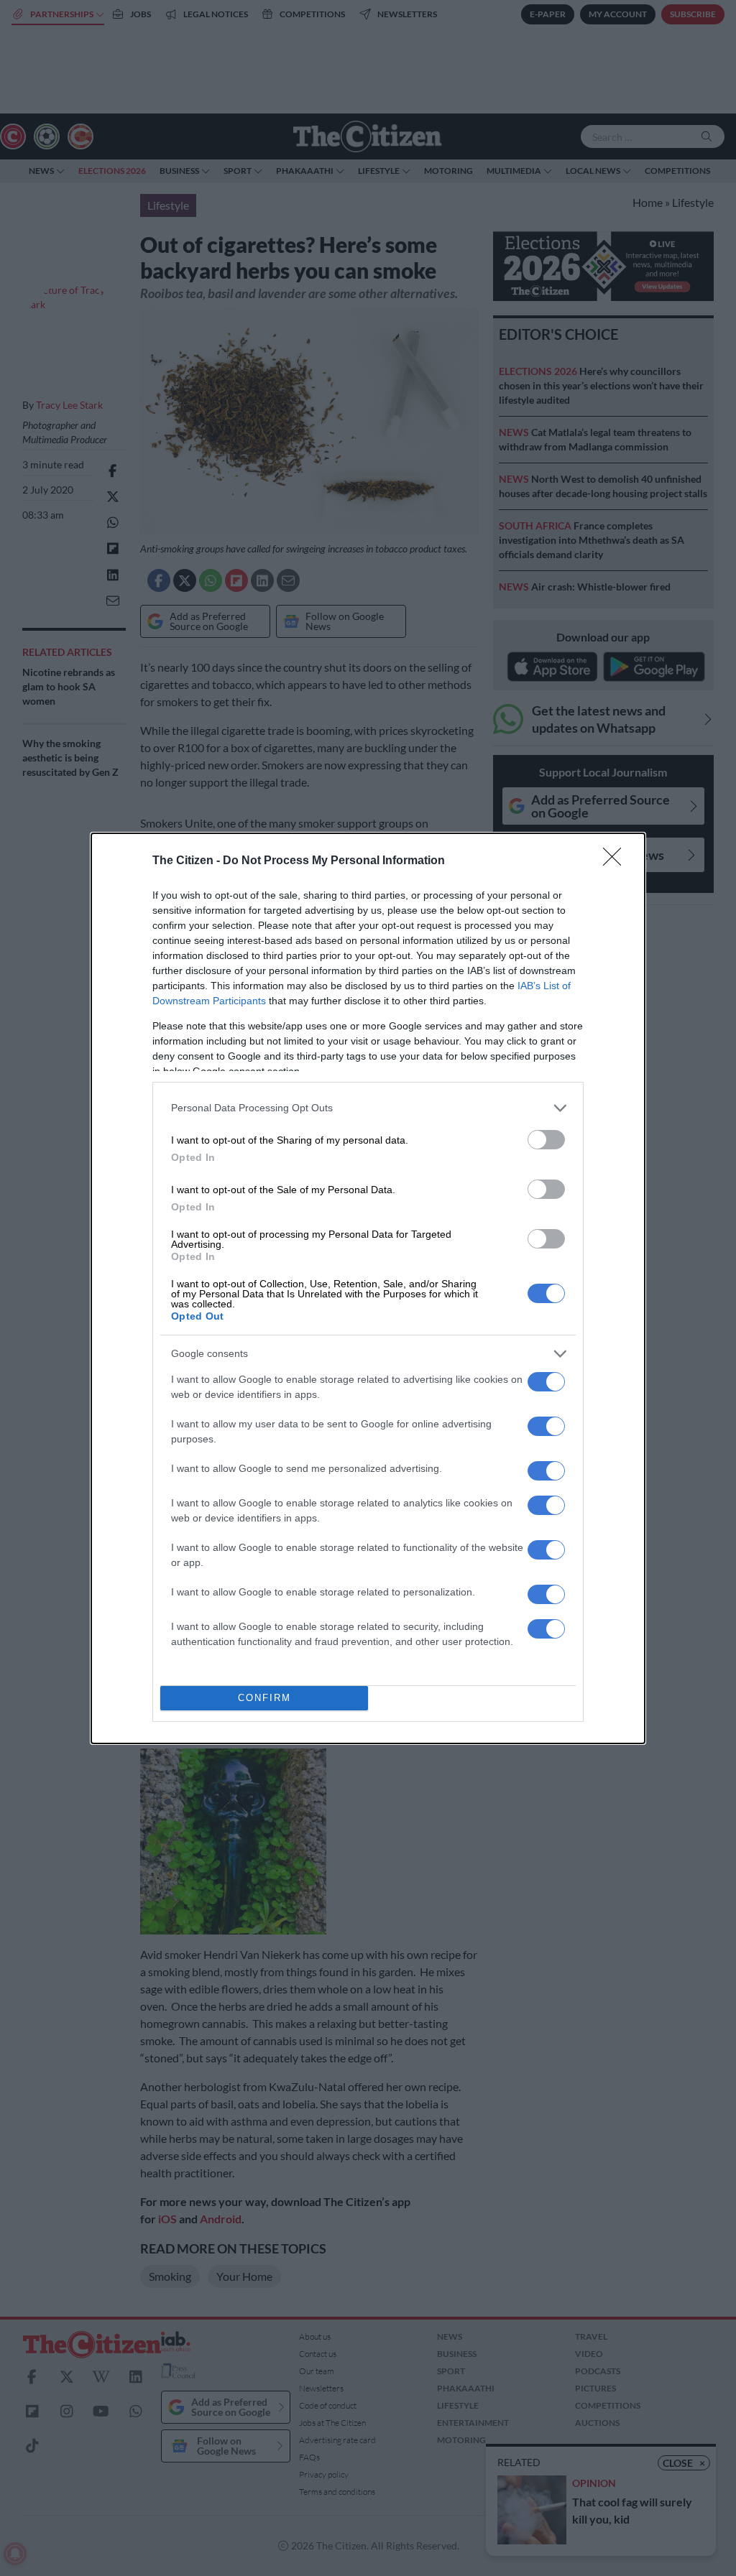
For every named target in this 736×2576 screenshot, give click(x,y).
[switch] (546, 1140)
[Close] (617, 861)
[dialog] (368, 1288)
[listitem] (368, 1108)
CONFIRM (264, 1698)
